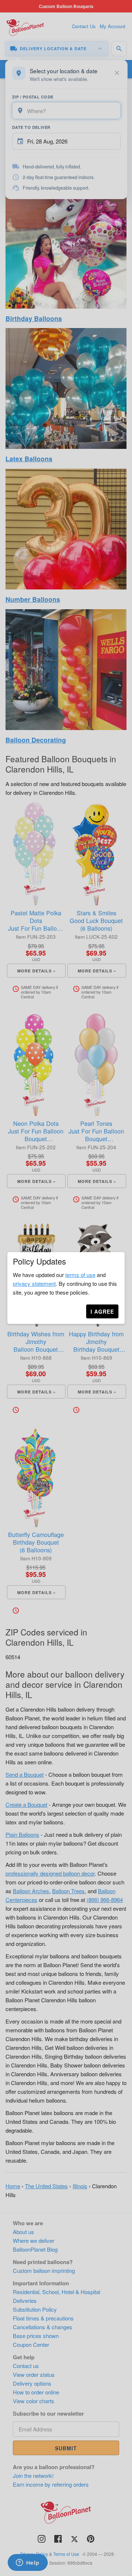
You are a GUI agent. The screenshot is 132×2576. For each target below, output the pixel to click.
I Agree (102, 1311)
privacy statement (34, 1283)
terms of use (80, 1275)
